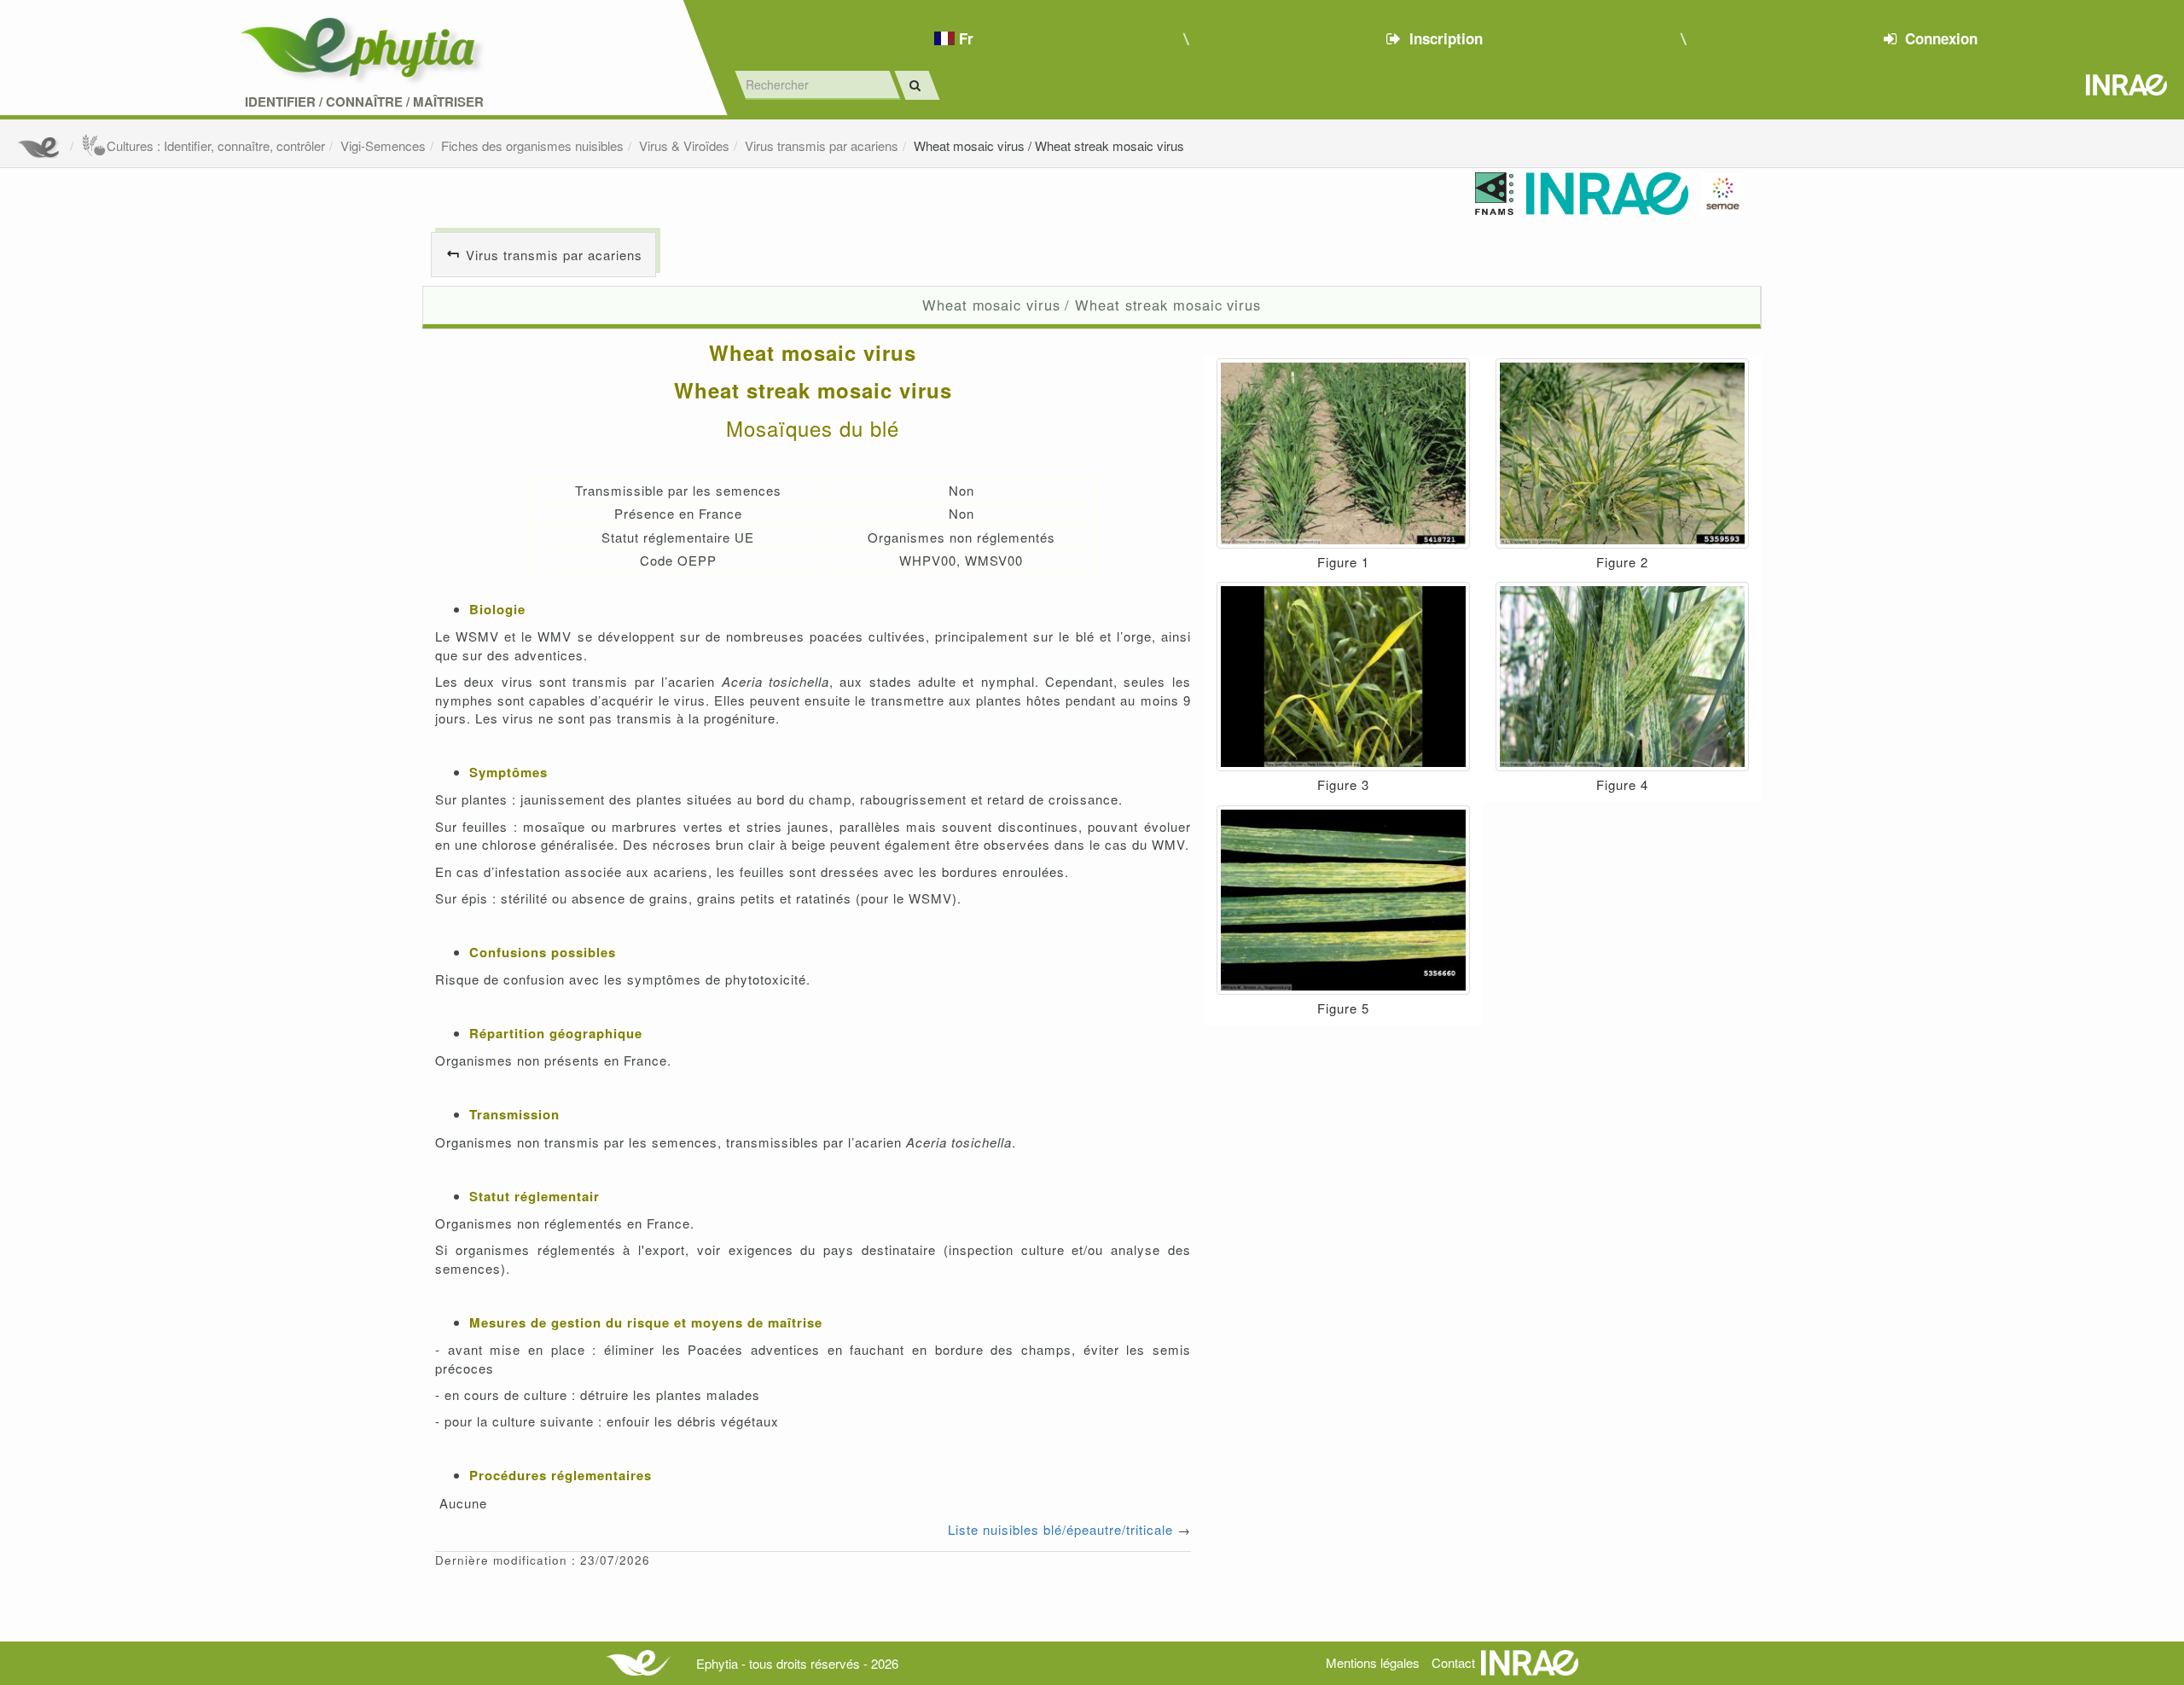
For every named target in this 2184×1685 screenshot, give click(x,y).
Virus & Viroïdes (684, 145)
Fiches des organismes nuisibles (532, 145)
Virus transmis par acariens (822, 145)
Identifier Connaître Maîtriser (364, 102)
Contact (1453, 1662)
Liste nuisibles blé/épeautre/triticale (1060, 1529)
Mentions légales (1373, 1662)
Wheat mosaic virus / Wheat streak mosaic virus (1049, 145)
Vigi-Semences (383, 145)
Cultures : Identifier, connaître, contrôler (216, 145)
